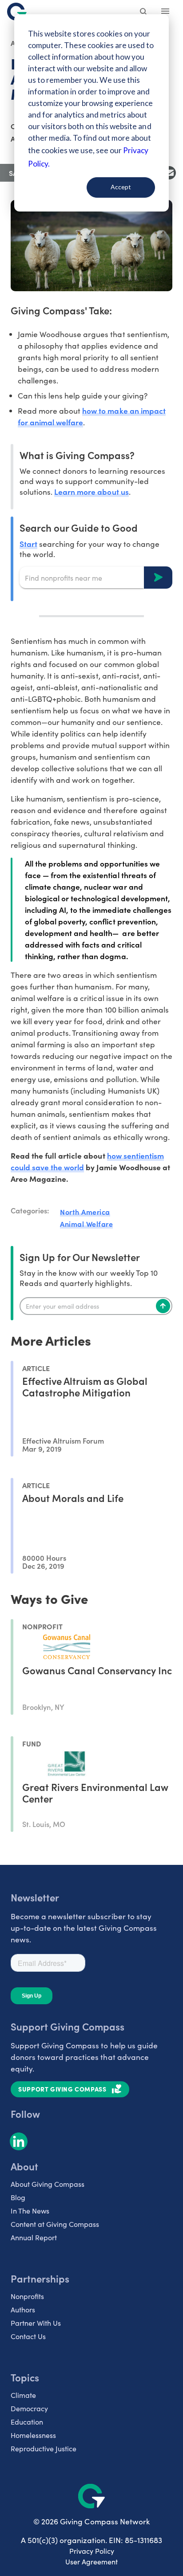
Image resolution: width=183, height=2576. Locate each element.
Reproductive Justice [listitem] (44, 2448)
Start (28, 543)
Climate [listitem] (23, 2395)
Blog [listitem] (18, 2197)
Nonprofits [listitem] (27, 2296)
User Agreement (91, 2562)
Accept (121, 187)
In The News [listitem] (30, 2211)
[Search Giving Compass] (144, 12)
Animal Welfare (86, 1224)
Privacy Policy (92, 2551)
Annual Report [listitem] (34, 2237)
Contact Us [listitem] (28, 2336)
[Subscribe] (163, 1306)
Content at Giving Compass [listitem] (55, 2224)
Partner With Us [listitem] (36, 2323)
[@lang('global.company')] (17, 12)
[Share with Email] (169, 173)
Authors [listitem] (23, 2309)
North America (85, 1212)
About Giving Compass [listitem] (48, 2184)
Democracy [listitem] (29, 2408)
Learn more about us (91, 491)
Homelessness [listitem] (33, 2435)
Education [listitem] (27, 2422)
